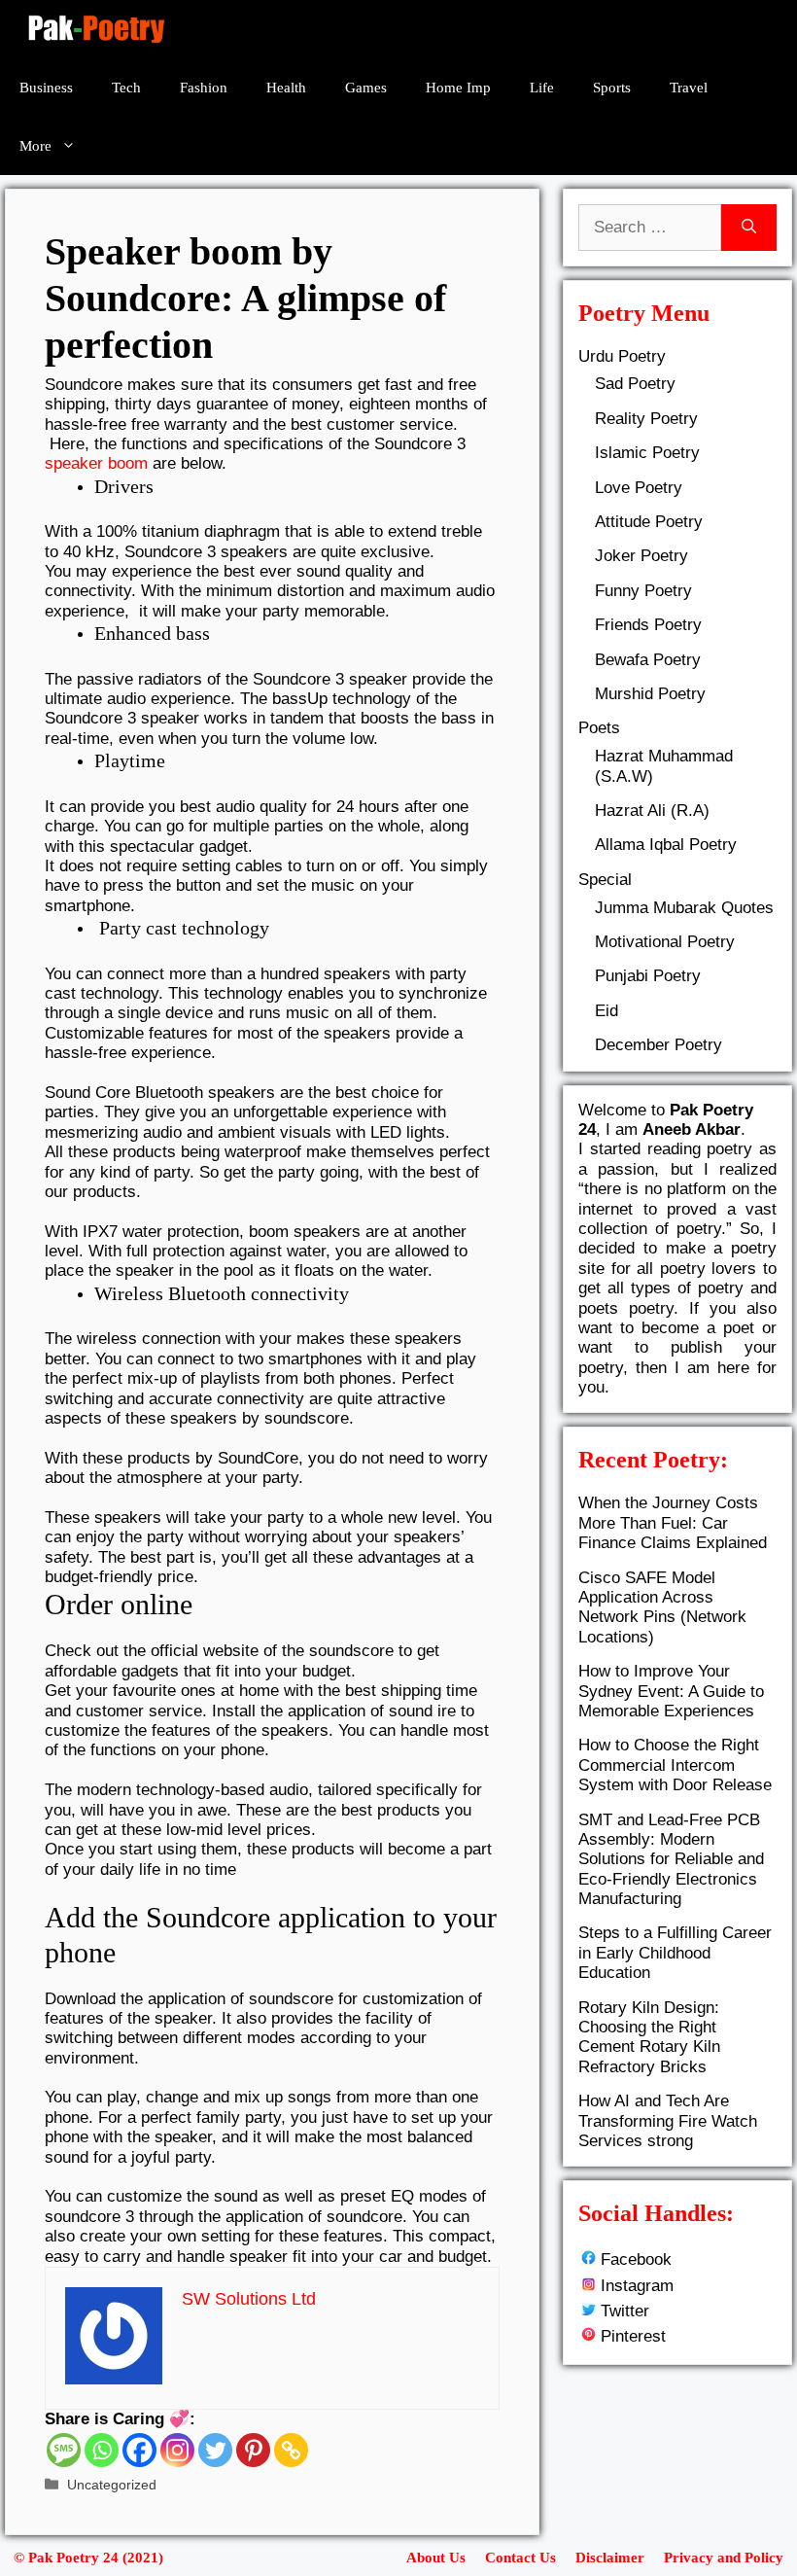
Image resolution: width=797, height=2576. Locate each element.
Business (46, 88)
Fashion (204, 88)
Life (542, 88)
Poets (599, 728)
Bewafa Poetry (648, 660)
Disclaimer (610, 2558)
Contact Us (520, 2558)
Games (366, 88)
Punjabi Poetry (648, 976)
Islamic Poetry (647, 453)
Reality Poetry (646, 419)
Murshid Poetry (650, 694)
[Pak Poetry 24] (96, 29)
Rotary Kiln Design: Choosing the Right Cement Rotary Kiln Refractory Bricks (649, 2037)
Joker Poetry (641, 556)
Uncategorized (112, 2485)
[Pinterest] (253, 2450)
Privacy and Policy (724, 2558)
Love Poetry (639, 488)
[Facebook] (139, 2450)
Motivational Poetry (665, 942)
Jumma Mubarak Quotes (684, 908)
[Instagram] (177, 2450)
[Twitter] (215, 2450)
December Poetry (658, 1045)
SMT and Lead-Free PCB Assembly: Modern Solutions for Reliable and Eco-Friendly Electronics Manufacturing (671, 1860)
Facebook (636, 2259)
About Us (436, 2558)
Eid (606, 1011)
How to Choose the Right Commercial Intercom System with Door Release (675, 1765)
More (35, 146)
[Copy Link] (291, 2450)
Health (286, 88)
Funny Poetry (643, 591)
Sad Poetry (635, 384)
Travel (689, 88)
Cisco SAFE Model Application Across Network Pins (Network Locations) (662, 1607)
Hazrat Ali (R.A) (652, 811)
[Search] (749, 228)
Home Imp (458, 88)
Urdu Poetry (622, 356)
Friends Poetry (648, 625)
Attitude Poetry (649, 522)
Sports (612, 88)
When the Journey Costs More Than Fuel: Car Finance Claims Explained (673, 1523)
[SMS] (64, 2450)
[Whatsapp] (102, 2450)
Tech (126, 88)
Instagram (637, 2286)
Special (605, 880)
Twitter (625, 2311)
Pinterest (633, 2336)
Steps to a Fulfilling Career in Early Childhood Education (675, 1953)
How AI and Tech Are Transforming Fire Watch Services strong (668, 2121)
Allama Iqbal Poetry (666, 845)
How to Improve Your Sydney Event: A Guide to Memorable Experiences (671, 1691)
